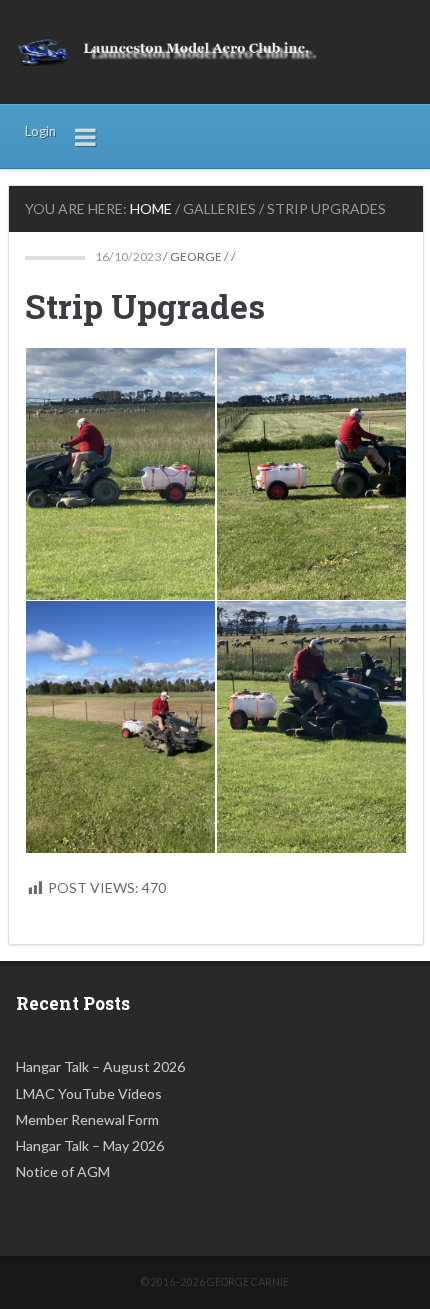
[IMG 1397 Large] (120, 727)
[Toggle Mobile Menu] (86, 136)
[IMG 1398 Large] (311, 727)
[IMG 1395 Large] (120, 474)
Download (47, 369)
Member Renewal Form (87, 1119)
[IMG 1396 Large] (311, 474)
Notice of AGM (63, 1171)
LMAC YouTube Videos (89, 1093)
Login (40, 131)
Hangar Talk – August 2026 (100, 1066)
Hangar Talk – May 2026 (90, 1145)
